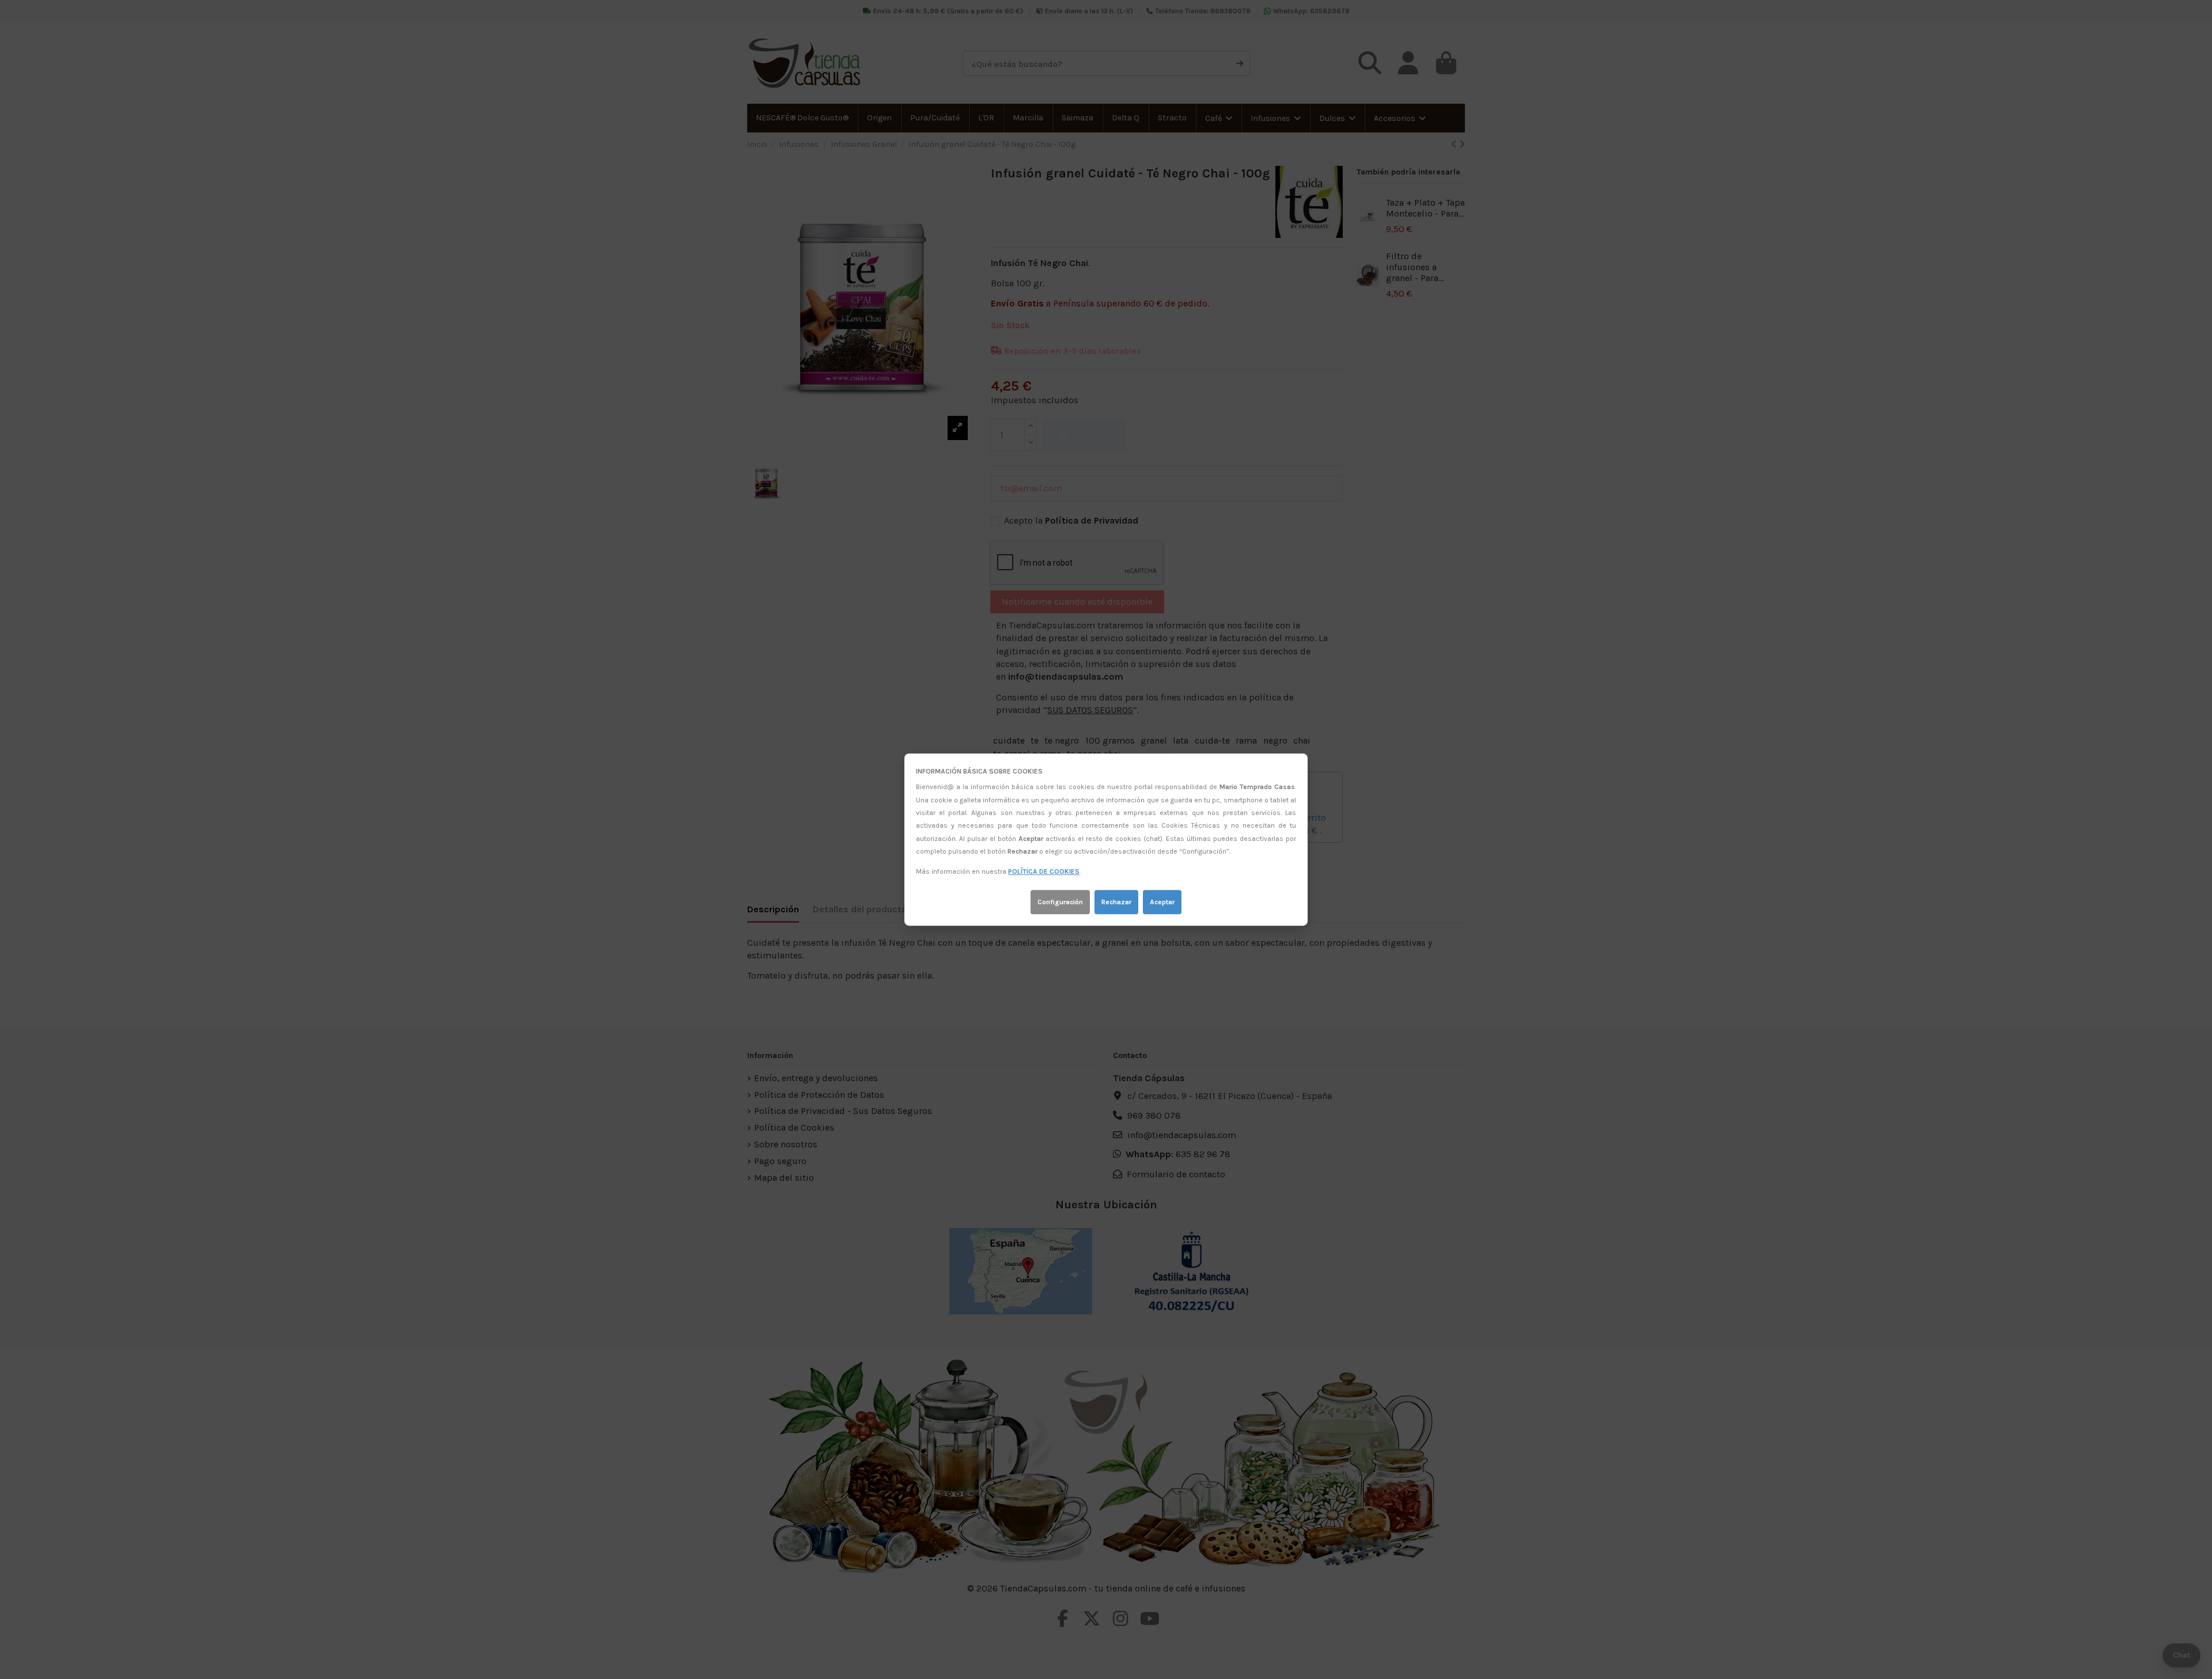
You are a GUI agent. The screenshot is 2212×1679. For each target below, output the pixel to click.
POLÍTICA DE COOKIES (1044, 872)
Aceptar (1162, 902)
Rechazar (1116, 902)
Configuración (1060, 902)
